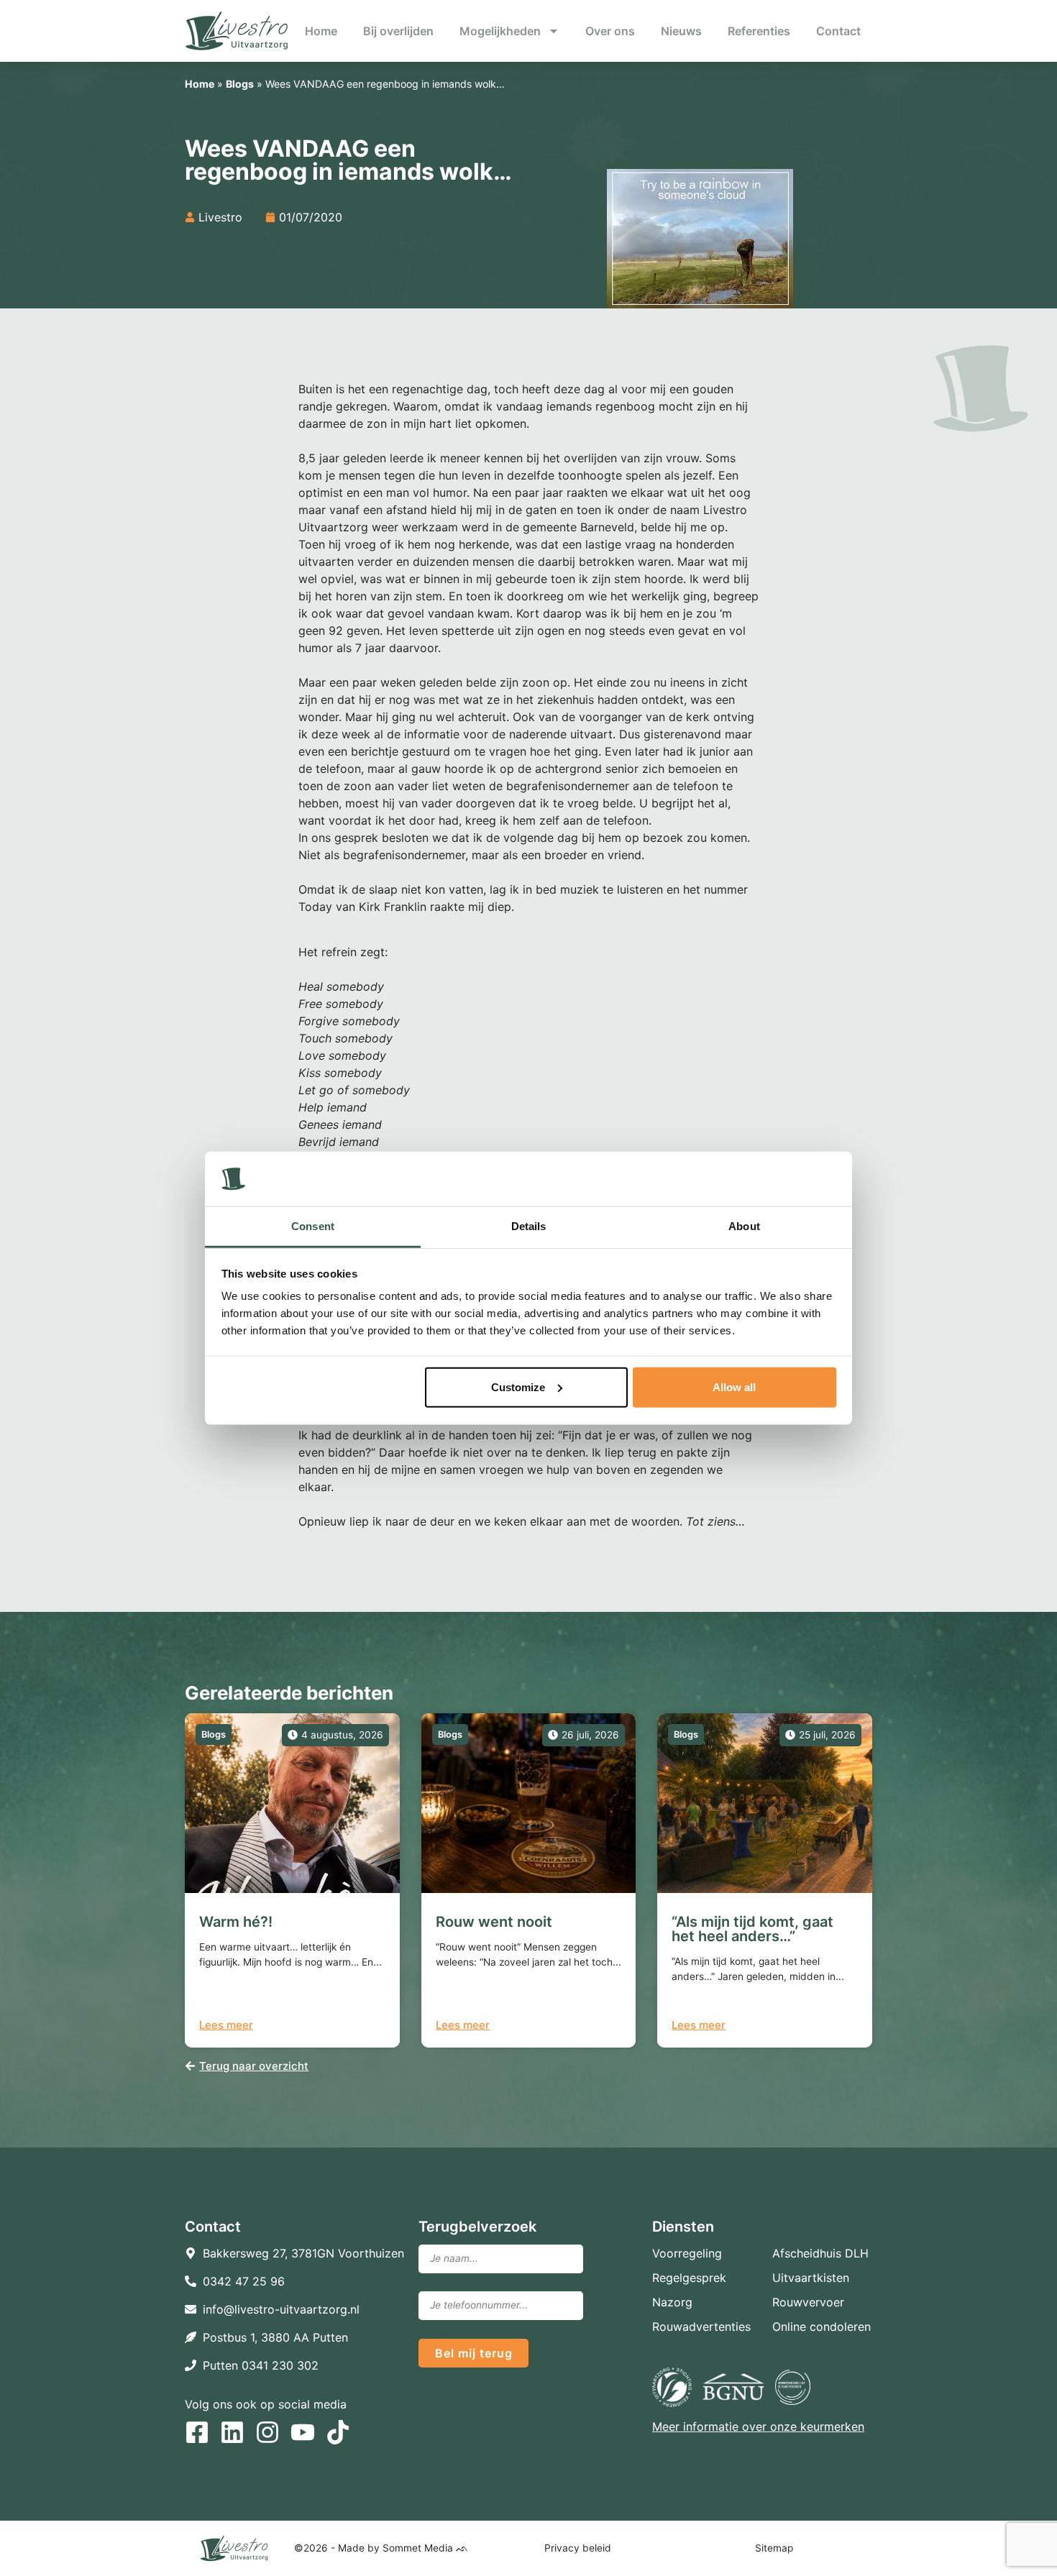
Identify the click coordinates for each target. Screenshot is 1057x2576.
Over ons (610, 31)
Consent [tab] (313, 1226)
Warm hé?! (236, 1922)
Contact (838, 31)
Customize (518, 1387)
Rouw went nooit (494, 1922)
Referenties (759, 31)
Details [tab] (529, 1226)
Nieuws (681, 31)
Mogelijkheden (500, 31)
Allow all (734, 1387)
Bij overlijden (398, 31)
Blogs (240, 84)
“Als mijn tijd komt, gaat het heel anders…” (752, 1929)
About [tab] (744, 1226)
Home (321, 31)
